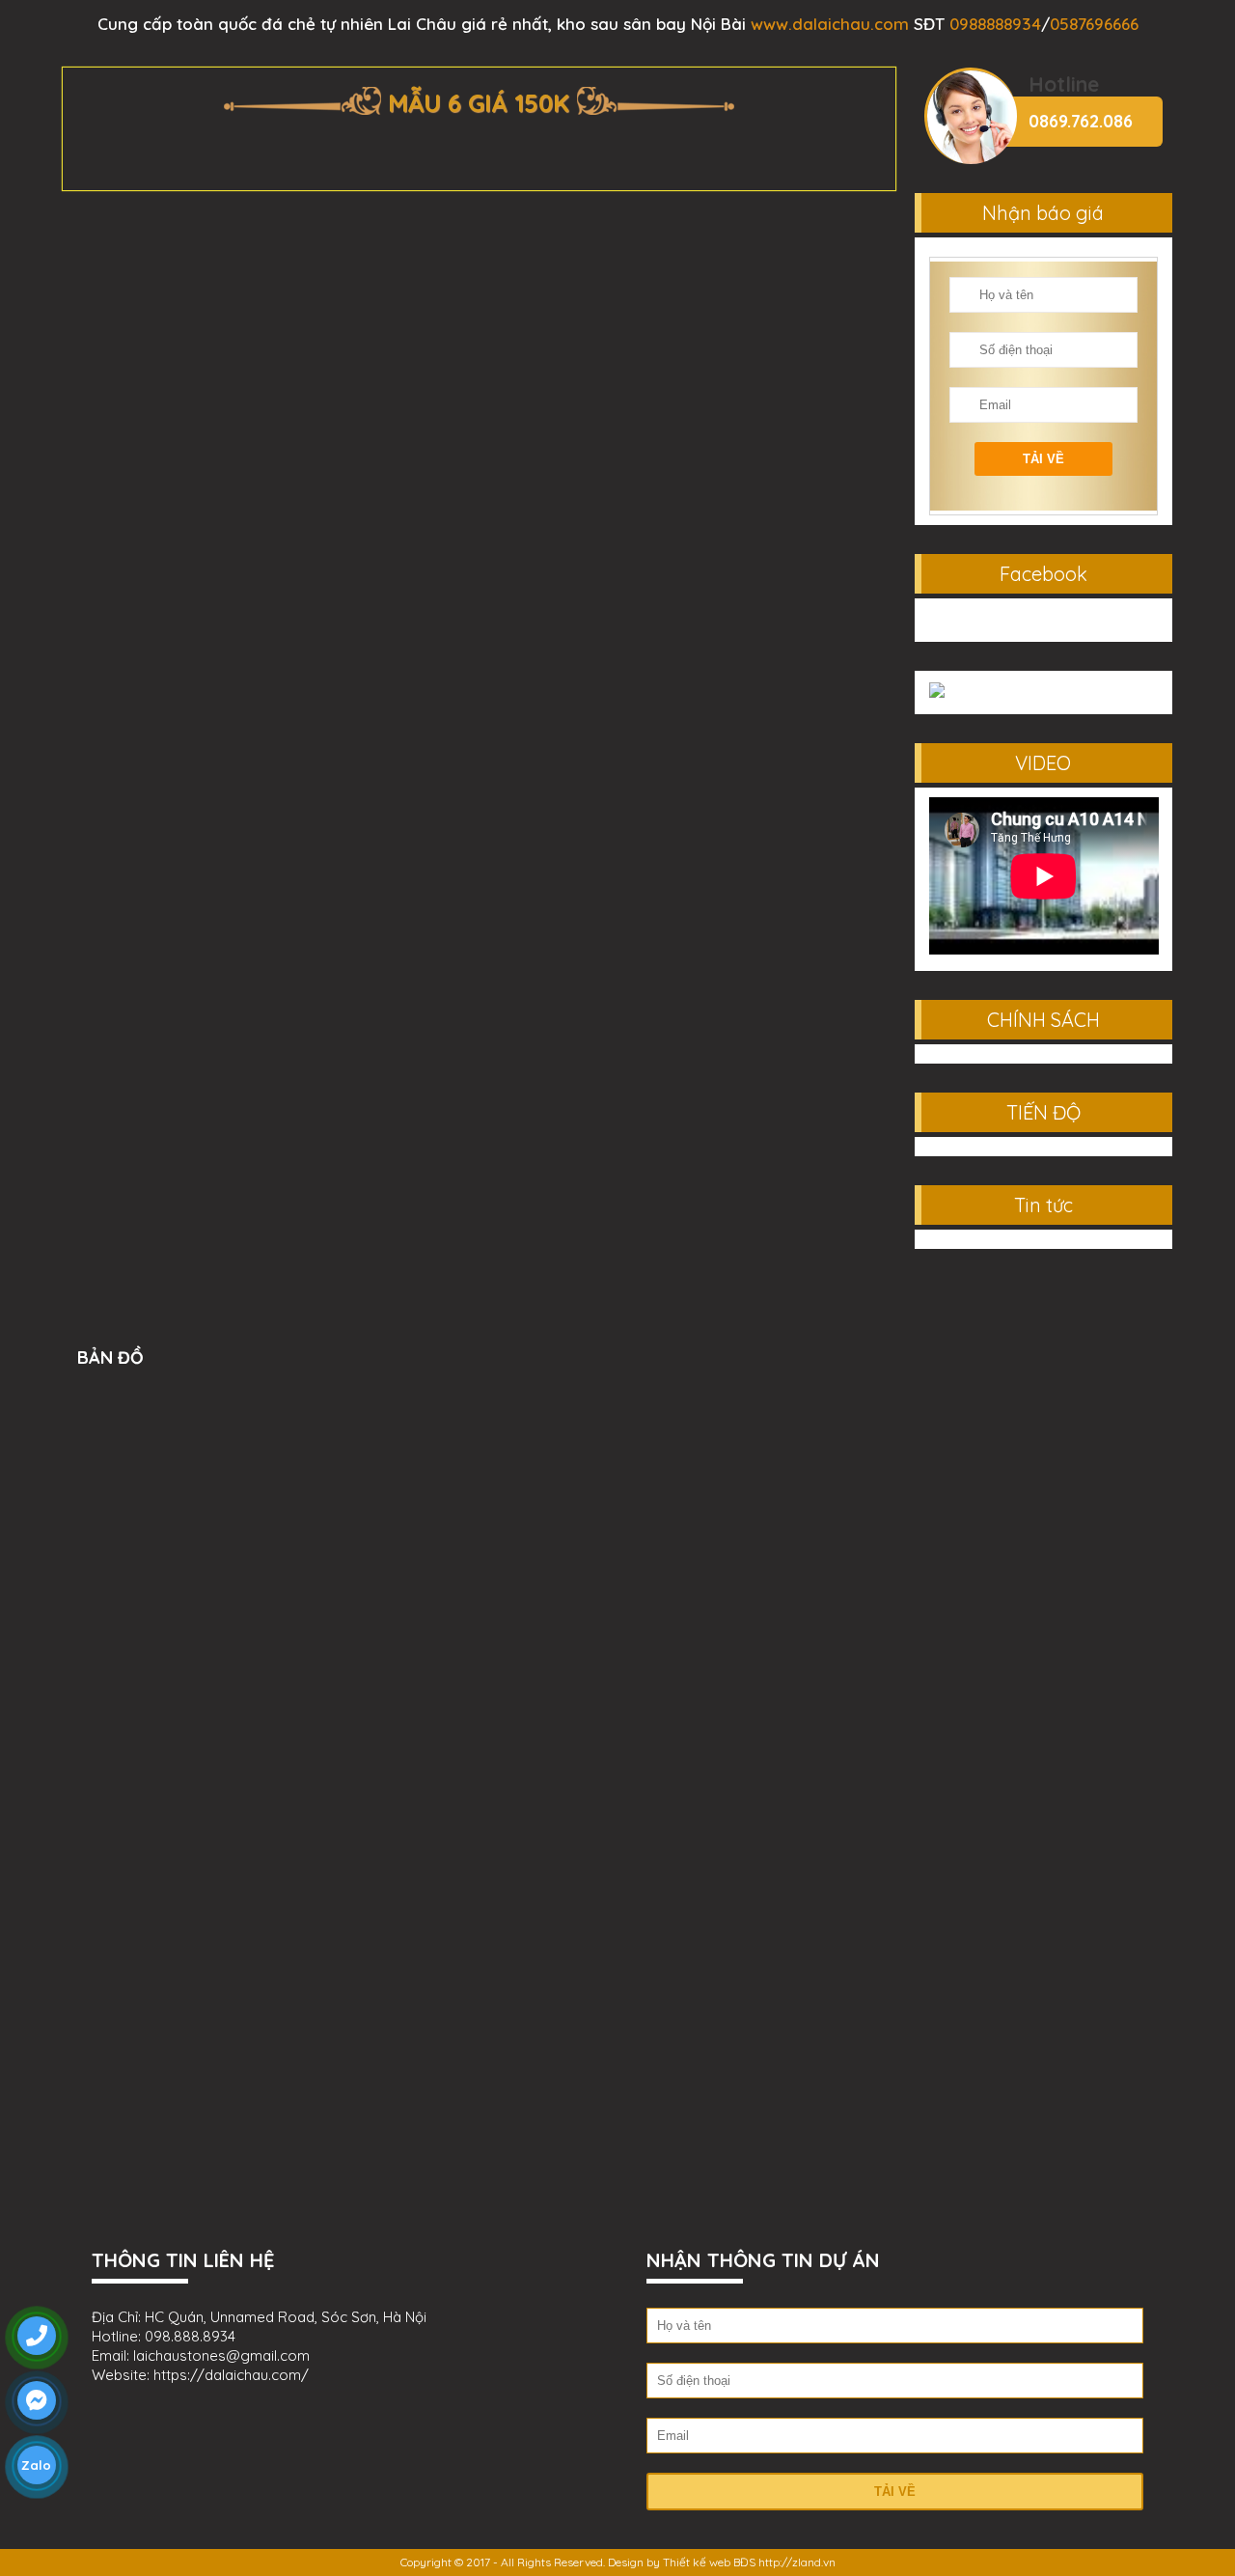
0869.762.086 (1081, 121)
